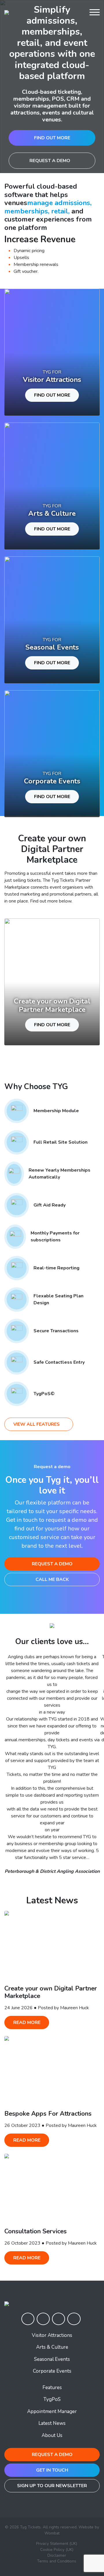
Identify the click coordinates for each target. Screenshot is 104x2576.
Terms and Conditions (57, 2561)
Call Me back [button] (52, 1579)
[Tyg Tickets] (7, 12)
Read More (27, 2022)
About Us (52, 2435)
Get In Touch (52, 2470)
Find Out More (52, 138)
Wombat (52, 2533)
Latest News (52, 2423)
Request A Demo (50, 161)
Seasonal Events (52, 2359)
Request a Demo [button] (52, 1564)
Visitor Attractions (52, 2335)
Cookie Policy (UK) (57, 2550)
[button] (78, 12)
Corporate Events (52, 2371)
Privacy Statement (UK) (57, 2544)
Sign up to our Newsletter (52, 2486)
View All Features (37, 1424)
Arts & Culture (52, 2347)
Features (52, 2388)
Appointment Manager (52, 2411)
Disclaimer (57, 2555)
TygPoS (52, 2399)
